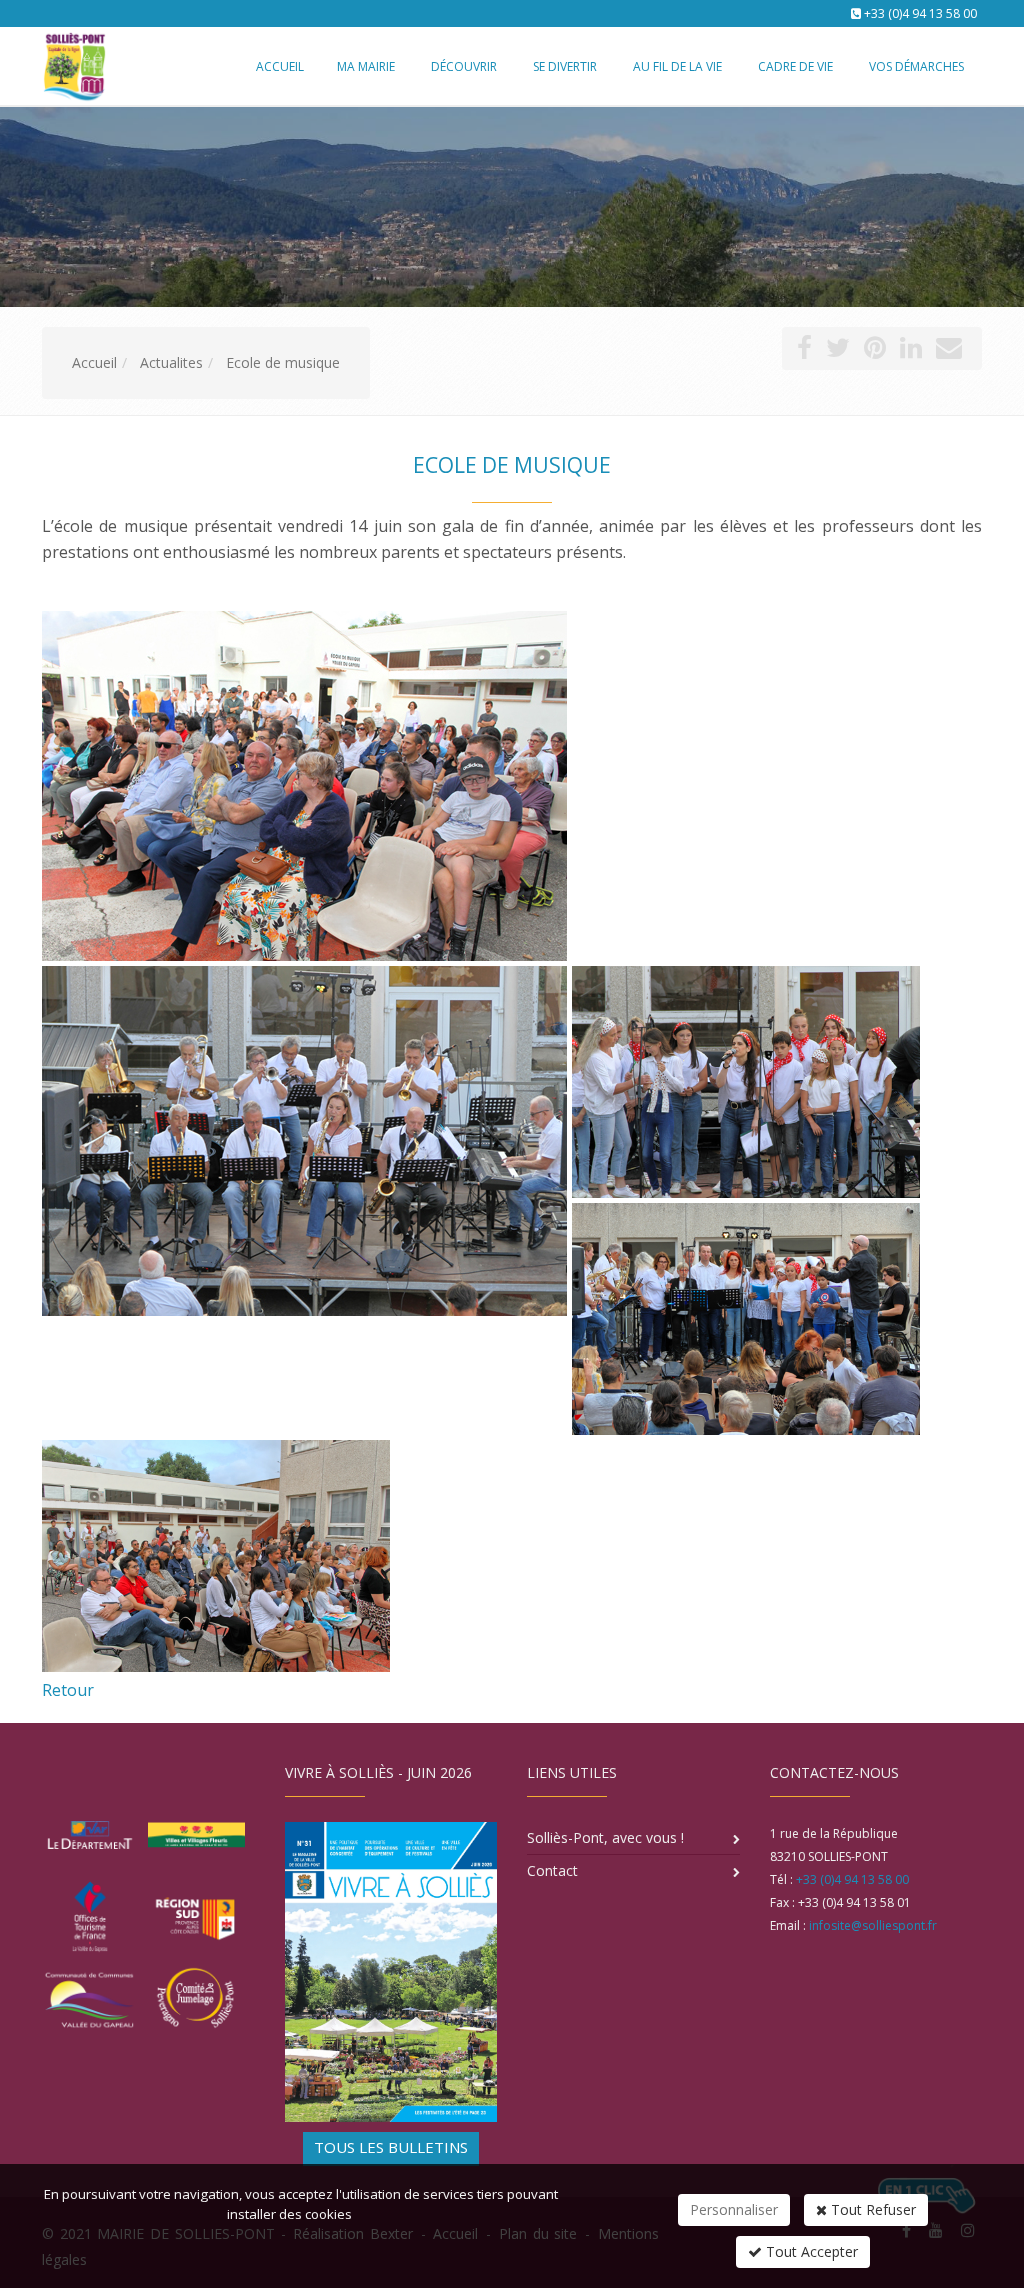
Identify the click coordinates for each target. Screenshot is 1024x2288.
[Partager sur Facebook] (804, 351)
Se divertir (565, 66)
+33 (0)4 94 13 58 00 (920, 13)
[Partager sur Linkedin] (911, 351)
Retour (68, 1690)
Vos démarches (916, 66)
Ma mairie (366, 66)
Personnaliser (734, 2209)
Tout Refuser (871, 2209)
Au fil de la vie (677, 66)
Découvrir (464, 66)
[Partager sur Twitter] (838, 351)
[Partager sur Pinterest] (875, 351)
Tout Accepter (810, 2251)
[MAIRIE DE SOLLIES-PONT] (72, 64)
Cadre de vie (795, 66)
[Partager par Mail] (949, 351)
